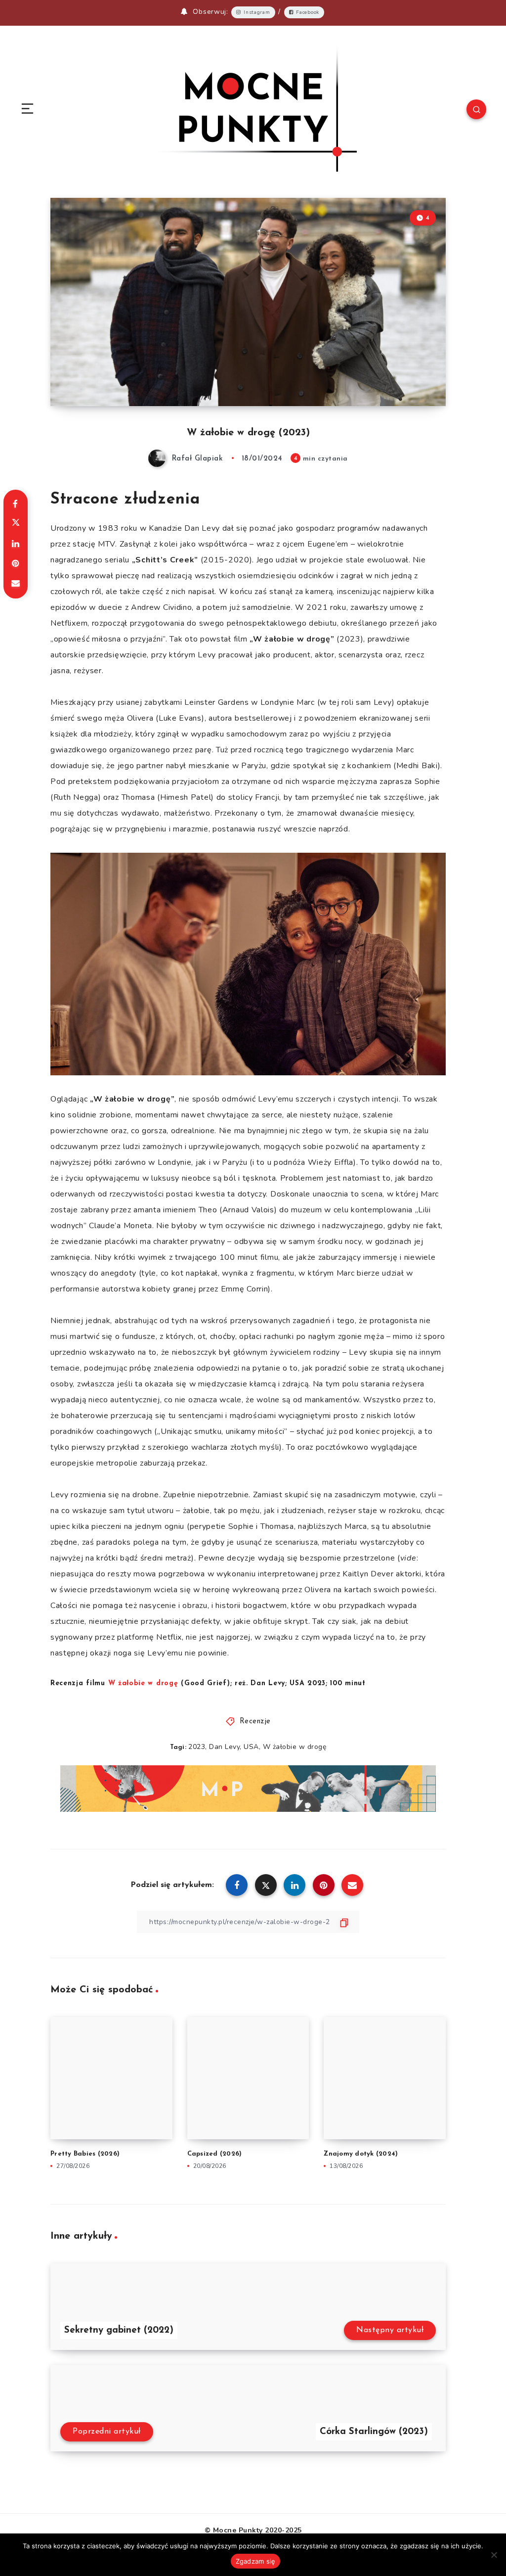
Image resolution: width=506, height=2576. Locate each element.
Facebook (308, 12)
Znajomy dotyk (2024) (361, 2154)
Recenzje (255, 1722)
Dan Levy (224, 1747)
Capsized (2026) (215, 2154)
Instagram (257, 12)
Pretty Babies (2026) (85, 2154)
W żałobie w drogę (295, 1747)
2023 (197, 1747)
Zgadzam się (256, 2561)
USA (251, 1747)
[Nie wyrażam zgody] (494, 2555)
